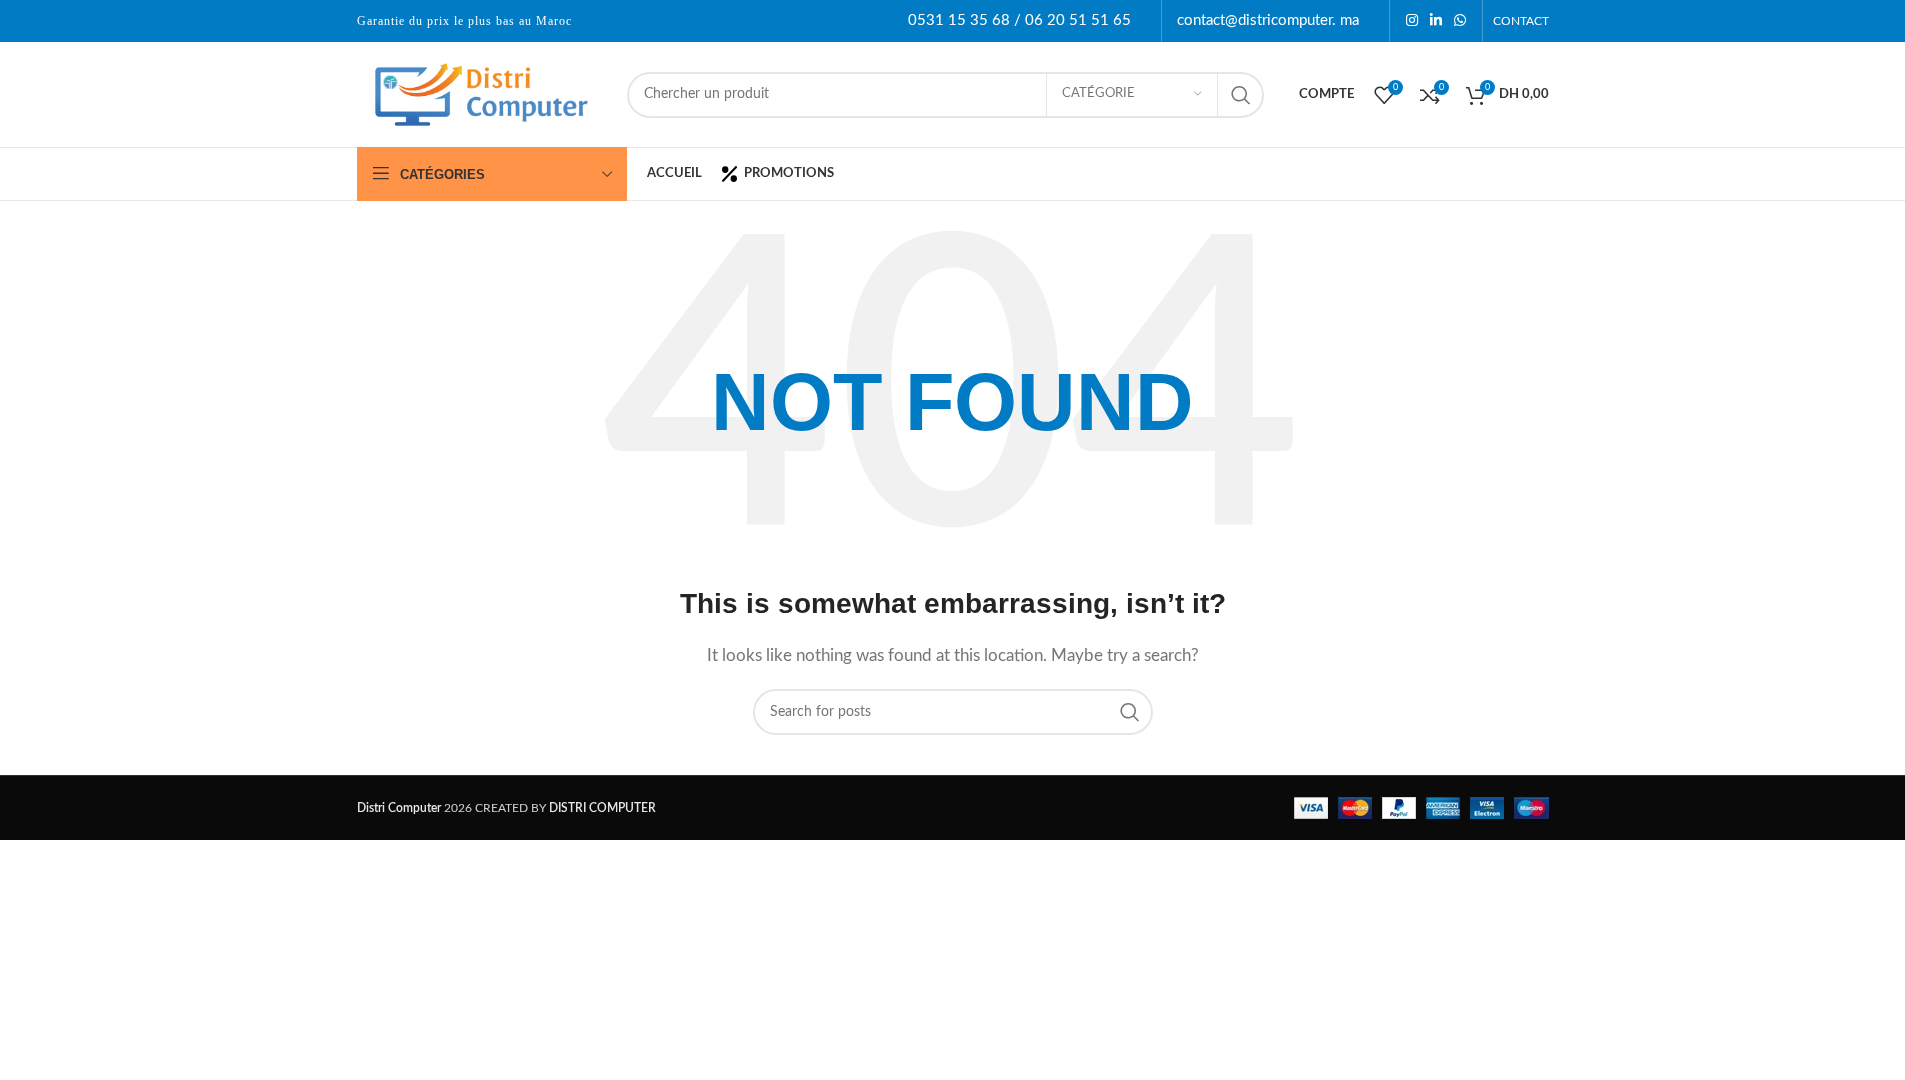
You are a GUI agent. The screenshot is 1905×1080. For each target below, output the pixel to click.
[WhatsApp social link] (1460, 21)
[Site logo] (482, 93)
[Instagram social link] (1412, 21)
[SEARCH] (1241, 95)
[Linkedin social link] (1436, 21)
